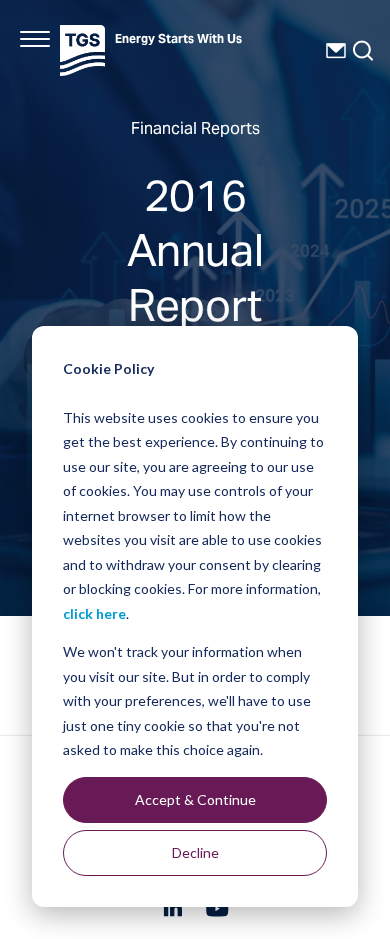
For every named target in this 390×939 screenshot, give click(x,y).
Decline (195, 852)
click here (94, 613)
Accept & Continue (195, 799)
